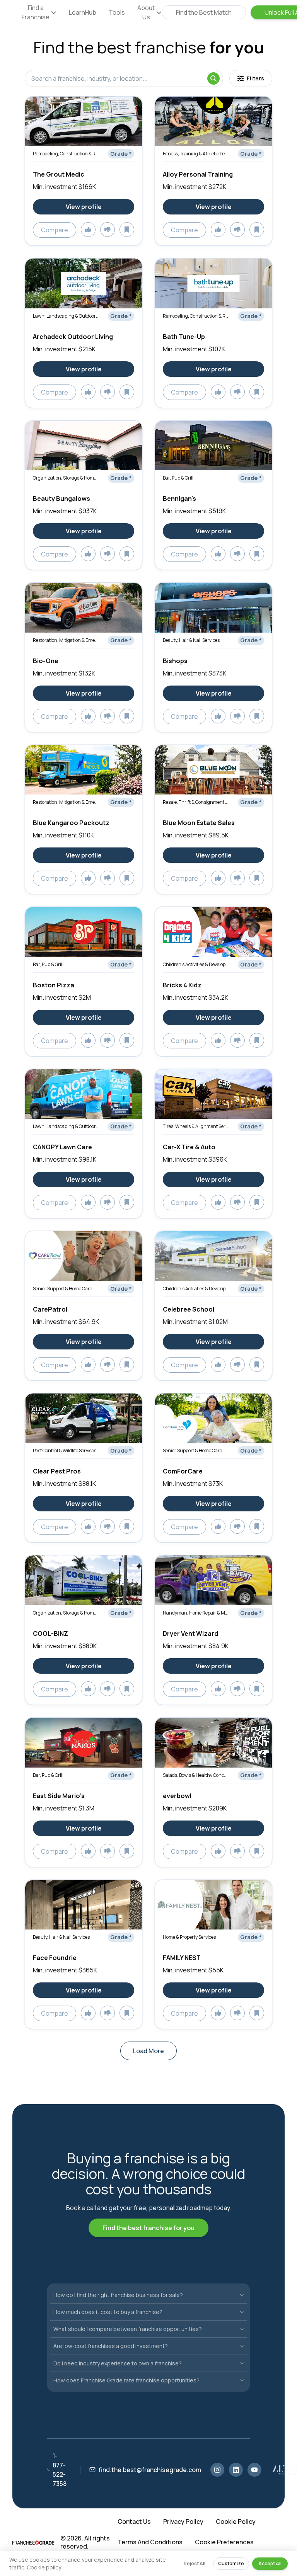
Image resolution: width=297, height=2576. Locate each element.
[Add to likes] (88, 230)
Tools (117, 12)
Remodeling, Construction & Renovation (66, 154)
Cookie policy (44, 2567)
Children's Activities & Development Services (196, 964)
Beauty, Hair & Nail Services (191, 640)
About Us (146, 12)
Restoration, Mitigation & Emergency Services (66, 640)
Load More (148, 2051)
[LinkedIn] (236, 2470)
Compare (55, 230)
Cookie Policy (236, 2522)
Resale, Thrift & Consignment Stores (196, 802)
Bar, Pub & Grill (178, 478)
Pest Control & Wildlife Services (65, 1450)
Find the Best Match (204, 12)
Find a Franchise (36, 12)
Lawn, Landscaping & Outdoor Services (66, 316)
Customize (231, 2563)
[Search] (213, 78)
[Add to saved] (127, 230)
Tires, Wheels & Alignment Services (196, 1126)
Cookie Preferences (224, 2542)
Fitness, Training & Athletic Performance (196, 154)
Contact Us (134, 2522)
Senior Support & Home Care (62, 1289)
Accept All (270, 2563)
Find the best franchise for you (148, 2228)
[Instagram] (217, 2470)
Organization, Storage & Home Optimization (66, 478)
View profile (84, 207)
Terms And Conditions (150, 2542)
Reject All (195, 2563)
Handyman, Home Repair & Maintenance (196, 1613)
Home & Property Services (189, 1937)
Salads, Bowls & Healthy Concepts (196, 1775)
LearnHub (83, 12)
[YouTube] (254, 2470)
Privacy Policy (183, 2522)
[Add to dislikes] (108, 230)
